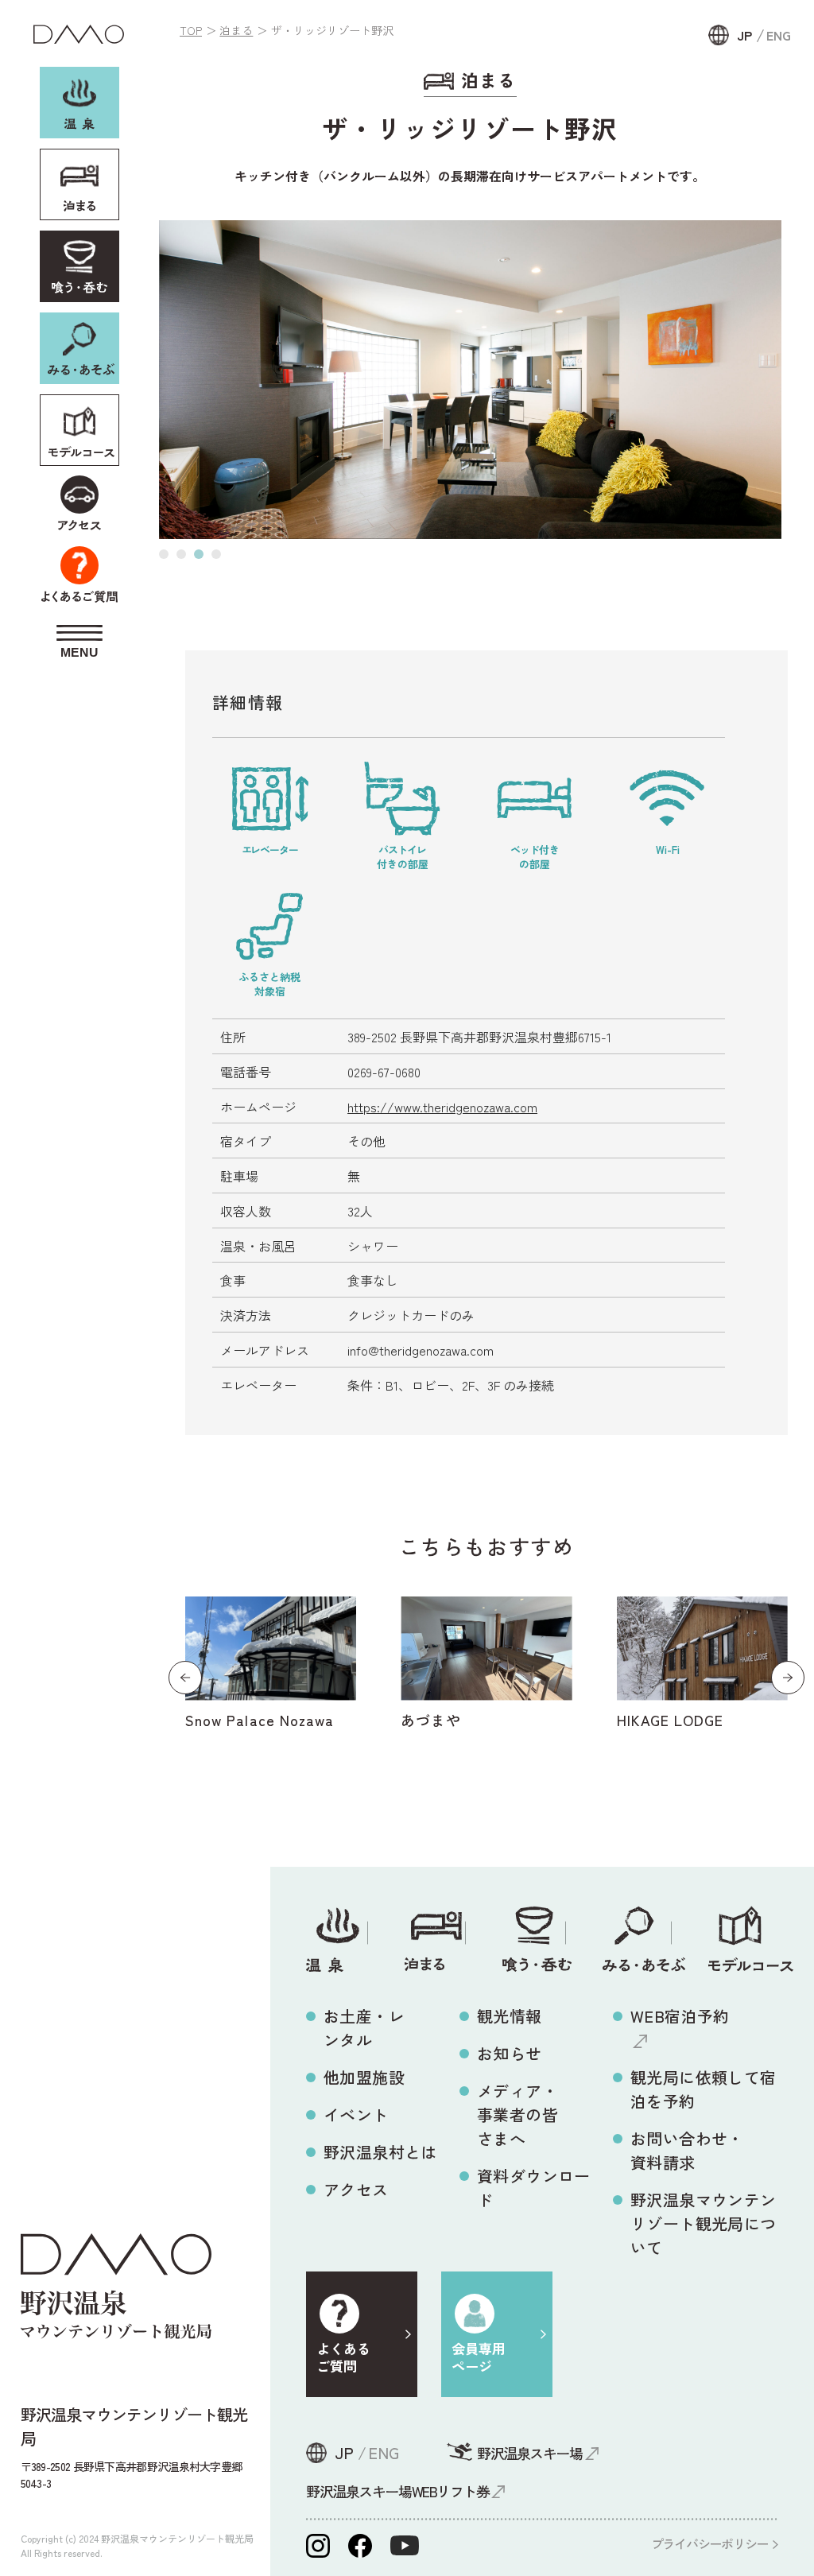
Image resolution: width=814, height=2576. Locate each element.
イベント (356, 2114)
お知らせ (510, 2053)
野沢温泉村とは (380, 2152)
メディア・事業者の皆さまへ (517, 2114)
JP (744, 35)
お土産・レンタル (364, 2028)
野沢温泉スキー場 (529, 2453)
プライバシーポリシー (709, 2543)
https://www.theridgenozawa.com (442, 1107)
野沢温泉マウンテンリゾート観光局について (704, 2223)
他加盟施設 (364, 2077)
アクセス (356, 2189)
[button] (164, 554)
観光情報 (510, 2016)
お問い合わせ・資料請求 (687, 2150)
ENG (779, 35)
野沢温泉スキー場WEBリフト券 (397, 2491)
